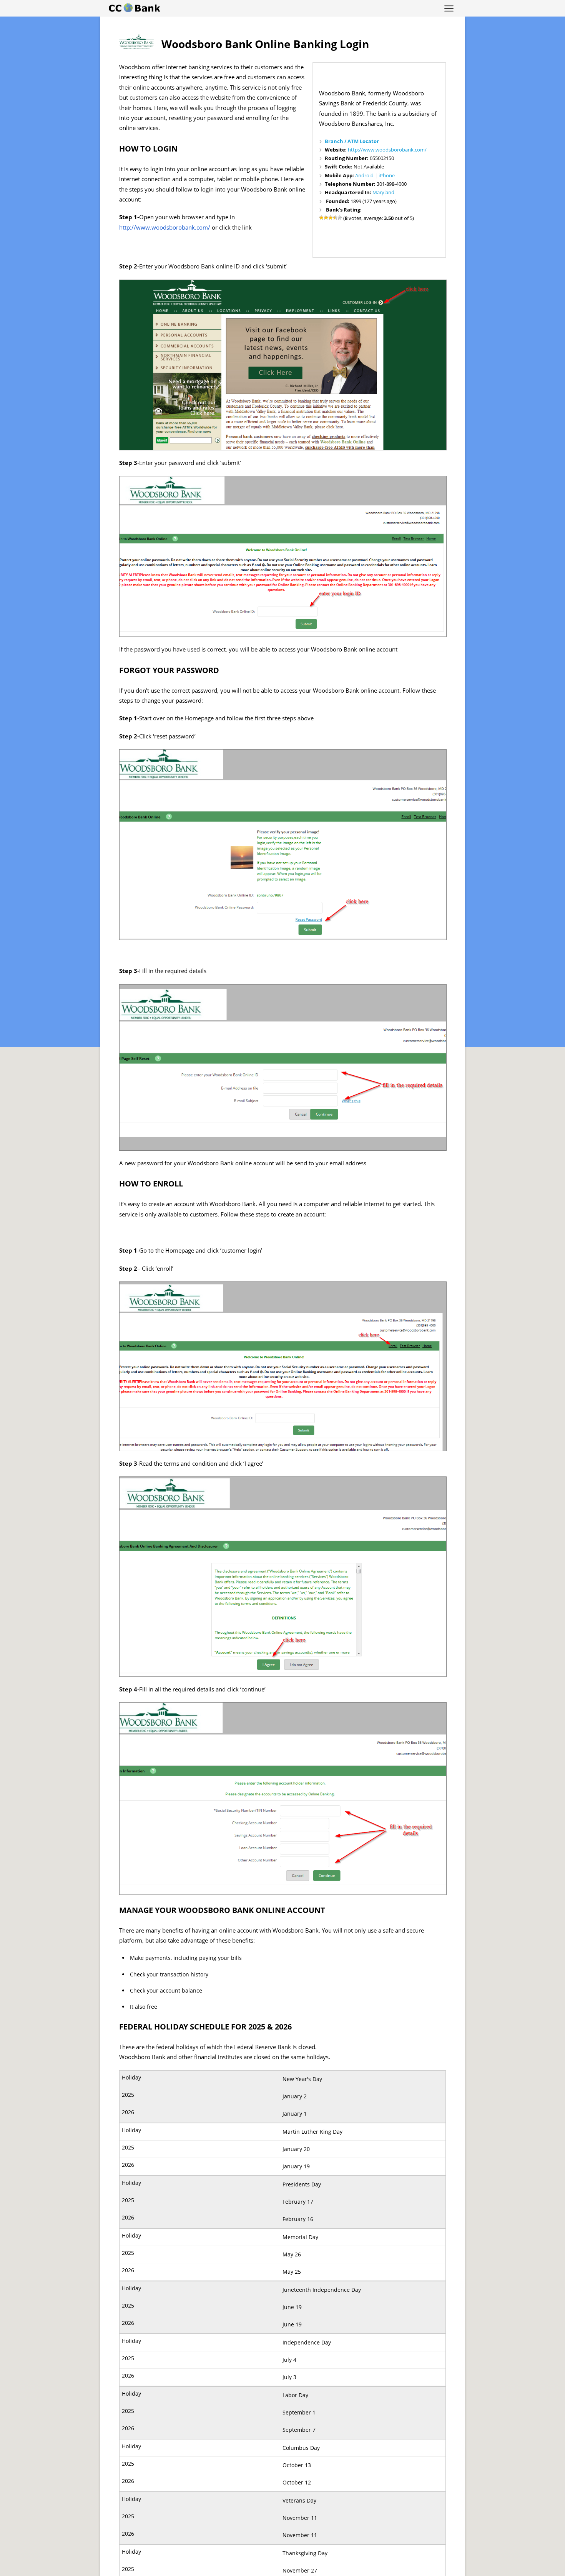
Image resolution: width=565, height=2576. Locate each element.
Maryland (383, 192)
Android (364, 175)
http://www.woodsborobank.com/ (387, 150)
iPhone (387, 175)
